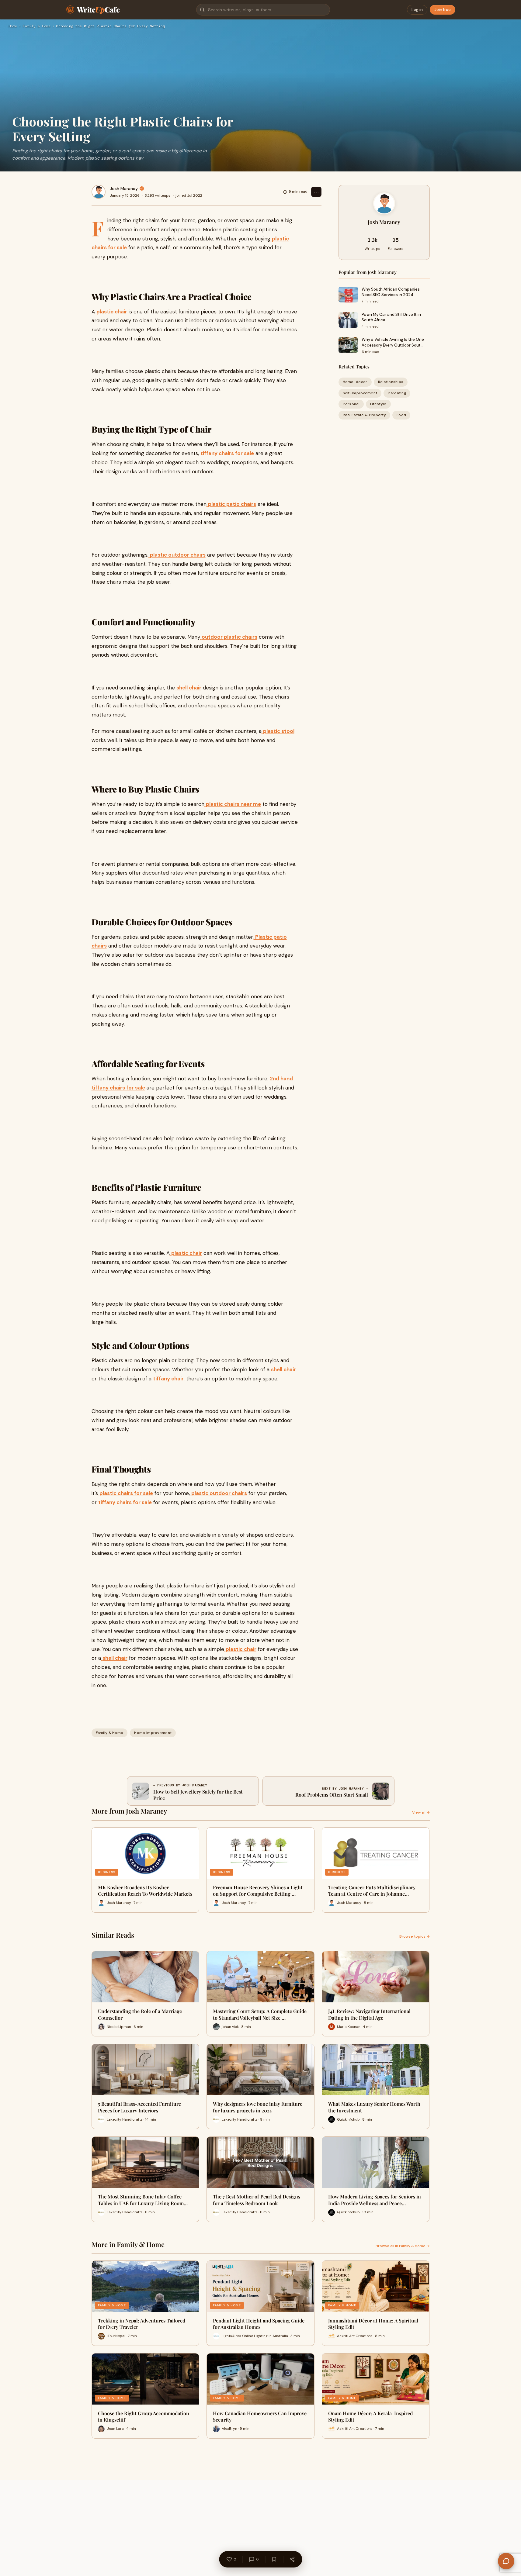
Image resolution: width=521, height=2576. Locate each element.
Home (13, 26)
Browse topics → (415, 1936)
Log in (417, 10)
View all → (421, 1812)
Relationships (391, 382)
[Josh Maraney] (99, 192)
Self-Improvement (360, 393)
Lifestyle (378, 404)
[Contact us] (506, 2561)
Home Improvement (153, 1733)
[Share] (292, 2559)
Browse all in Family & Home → (403, 2246)
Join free (443, 10)
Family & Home (37, 26)
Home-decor (355, 382)
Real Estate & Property (365, 415)
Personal (351, 404)
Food (401, 415)
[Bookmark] (274, 2559)
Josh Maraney (124, 188)
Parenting (397, 393)
